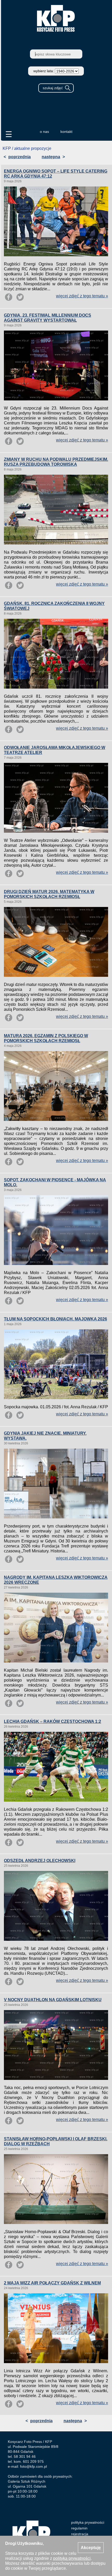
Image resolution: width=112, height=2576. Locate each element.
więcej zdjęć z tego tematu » (82, 296)
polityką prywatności (72, 2558)
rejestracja (80, 2534)
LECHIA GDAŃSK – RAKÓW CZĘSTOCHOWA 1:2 (52, 1721)
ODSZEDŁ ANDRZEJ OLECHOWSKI (40, 1861)
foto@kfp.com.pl (33, 2466)
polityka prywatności (88, 2522)
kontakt (66, 132)
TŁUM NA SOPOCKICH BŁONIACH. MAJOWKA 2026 (55, 1319)
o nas (44, 132)
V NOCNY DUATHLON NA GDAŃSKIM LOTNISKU (53, 2000)
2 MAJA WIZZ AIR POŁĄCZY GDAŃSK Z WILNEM (52, 2283)
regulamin (79, 2528)
